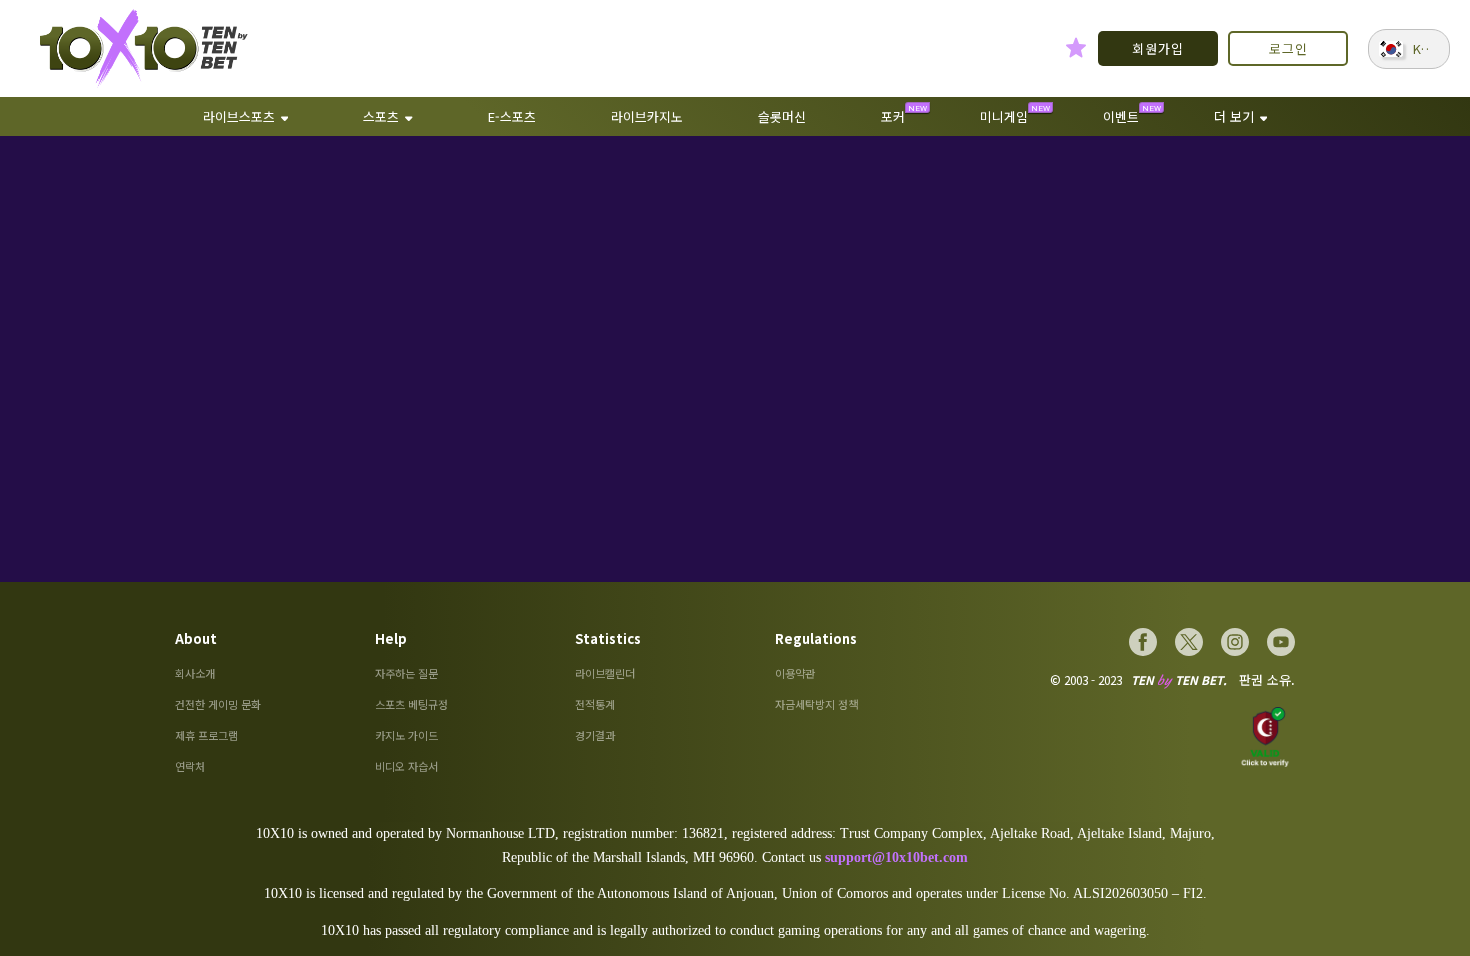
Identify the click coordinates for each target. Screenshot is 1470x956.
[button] (1409, 49)
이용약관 (795, 673)
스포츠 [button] (381, 116)
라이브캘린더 (605, 673)
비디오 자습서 (406, 766)
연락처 (190, 766)
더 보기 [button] (1234, 116)
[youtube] (1281, 642)
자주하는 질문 (406, 673)
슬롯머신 (782, 116)
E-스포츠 (512, 116)
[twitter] (1189, 642)
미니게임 (1004, 116)
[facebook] (1143, 642)
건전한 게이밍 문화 (218, 704)
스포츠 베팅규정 (411, 704)
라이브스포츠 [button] (239, 116)
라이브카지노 (647, 116)
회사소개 (195, 673)
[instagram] (1235, 642)
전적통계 (595, 704)
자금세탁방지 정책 (816, 704)
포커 (893, 116)
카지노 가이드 (406, 735)
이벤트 (1121, 116)
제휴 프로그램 (206, 735)
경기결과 (595, 735)
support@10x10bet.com (896, 857)
